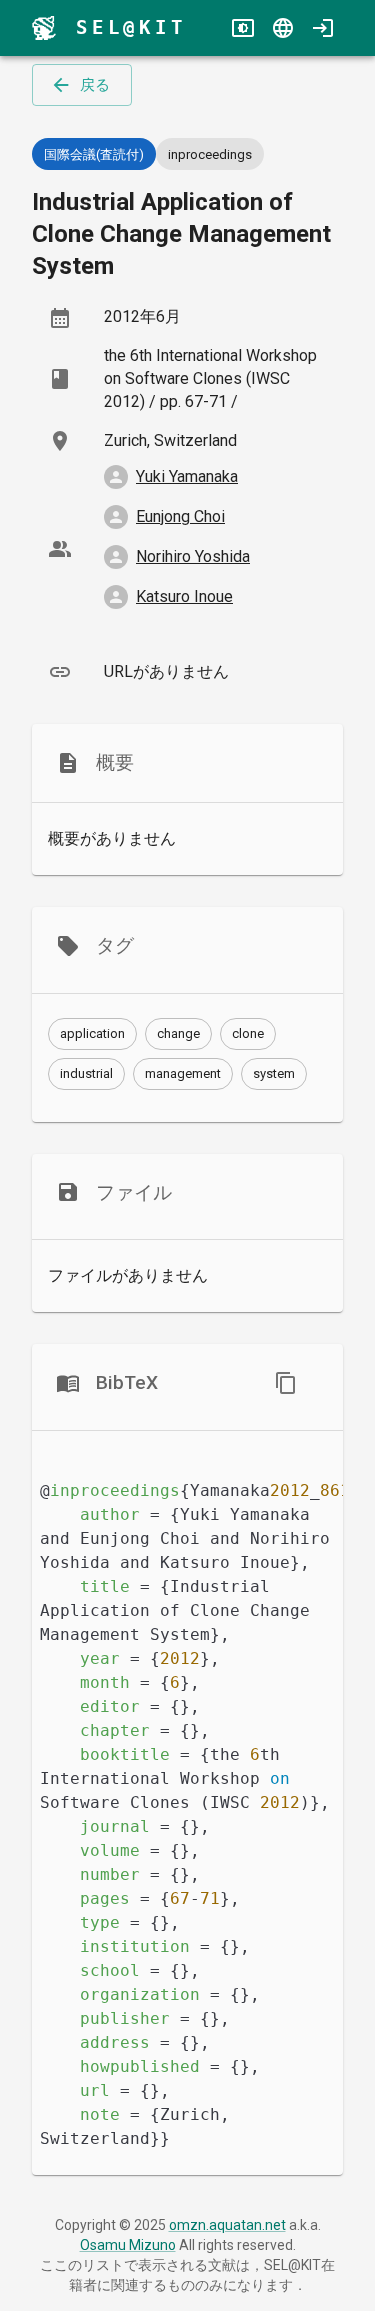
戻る (95, 85)
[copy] (286, 1383)
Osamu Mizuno (128, 2245)
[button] (92, 1034)
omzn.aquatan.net (227, 2225)
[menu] (44, 28)
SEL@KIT (131, 27)
